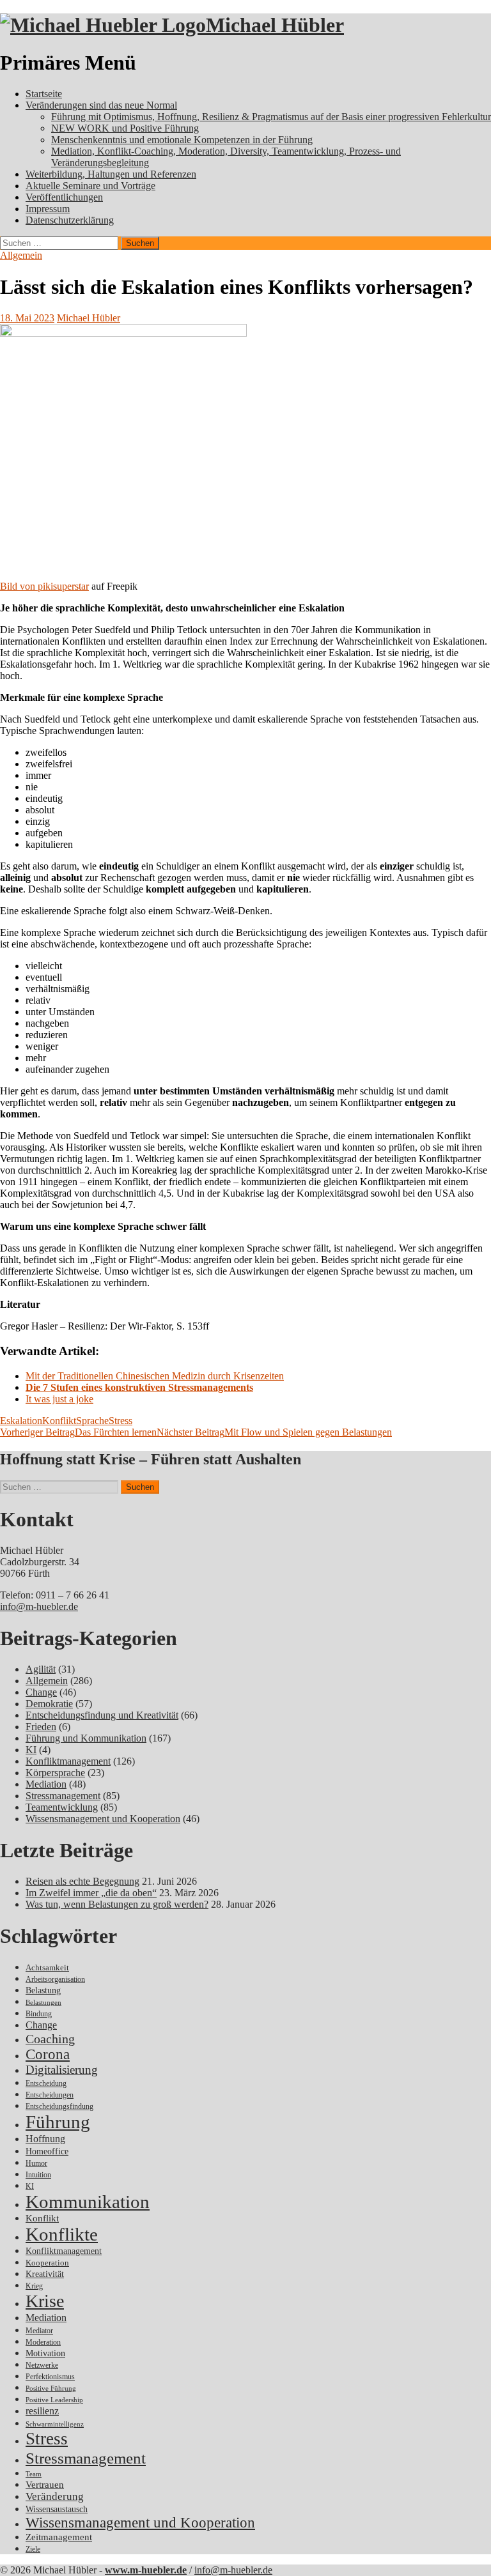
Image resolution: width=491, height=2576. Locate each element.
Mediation (46, 1784)
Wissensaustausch (57, 2509)
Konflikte (62, 2234)
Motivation (45, 2353)
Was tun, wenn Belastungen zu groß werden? (117, 1904)
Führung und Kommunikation (86, 1738)
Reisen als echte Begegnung (82, 1881)
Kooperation (47, 2263)
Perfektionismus (50, 2377)
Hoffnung (45, 2139)
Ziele (33, 2549)
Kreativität (45, 2274)
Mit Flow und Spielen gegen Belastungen (274, 1432)
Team (34, 2474)
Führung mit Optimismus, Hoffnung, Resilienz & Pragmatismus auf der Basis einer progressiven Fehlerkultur (271, 117)
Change (41, 1692)
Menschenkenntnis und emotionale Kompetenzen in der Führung (182, 140)
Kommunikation (88, 2202)
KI (31, 1750)
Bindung (39, 2014)
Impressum (48, 209)
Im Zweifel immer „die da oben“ (91, 1893)
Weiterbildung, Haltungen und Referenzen (111, 174)
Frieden (41, 1727)
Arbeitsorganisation (55, 1980)
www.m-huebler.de (146, 2570)
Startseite (44, 94)
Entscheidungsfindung (59, 2107)
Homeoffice (47, 2151)
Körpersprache (55, 1773)
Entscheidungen (50, 2095)
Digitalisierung (62, 2070)
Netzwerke (42, 2365)
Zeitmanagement (59, 2537)
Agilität (41, 1669)
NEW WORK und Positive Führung (125, 128)
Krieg (34, 2286)
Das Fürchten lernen (78, 1432)
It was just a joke (59, 1399)
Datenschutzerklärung (70, 220)
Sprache (92, 1421)
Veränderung (55, 2496)
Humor (36, 2164)
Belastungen (43, 2003)
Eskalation (21, 1421)
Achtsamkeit (47, 1967)
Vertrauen (45, 2485)
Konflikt (59, 1421)
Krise (45, 2301)
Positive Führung (51, 2388)
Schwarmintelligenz (55, 2424)
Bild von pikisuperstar (44, 586)
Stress (121, 1421)
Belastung (43, 1990)
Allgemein (21, 255)
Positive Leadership (54, 2400)
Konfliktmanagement (68, 1761)
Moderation (43, 2342)
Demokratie (49, 1704)
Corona (48, 2054)
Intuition (38, 2175)
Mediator (39, 2331)
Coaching (50, 2039)
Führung (58, 2122)
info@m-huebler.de (39, 1606)
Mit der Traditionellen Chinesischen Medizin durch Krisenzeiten (155, 1376)
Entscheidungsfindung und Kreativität (102, 1715)
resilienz (42, 2411)
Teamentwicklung (62, 1807)
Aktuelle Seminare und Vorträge (90, 186)
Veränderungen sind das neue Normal (101, 105)
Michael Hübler (275, 25)
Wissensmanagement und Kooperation (103, 1819)
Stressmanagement (63, 1796)
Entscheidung (46, 2084)
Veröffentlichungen (64, 197)
